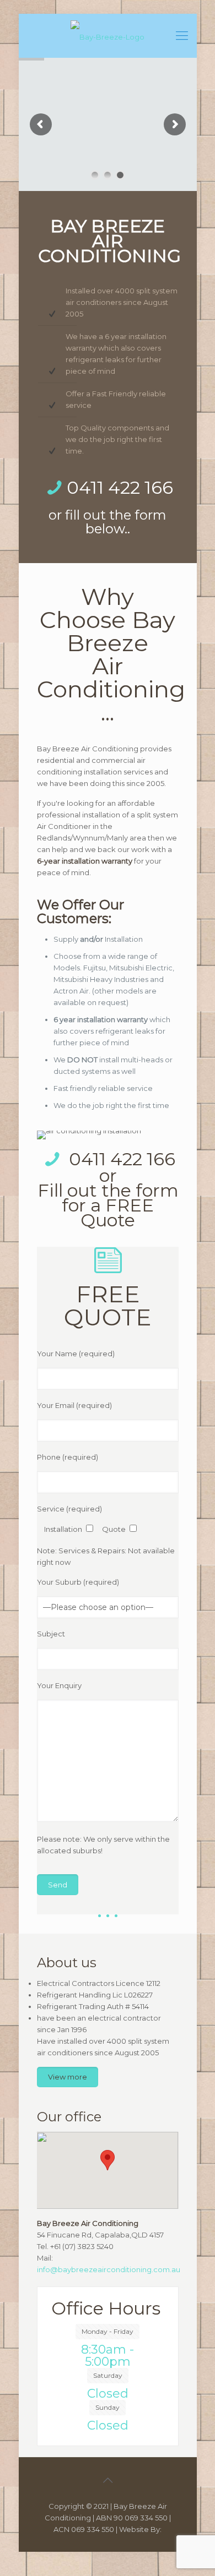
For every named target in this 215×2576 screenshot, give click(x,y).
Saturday (108, 2375)
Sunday (108, 2407)
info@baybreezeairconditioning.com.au (109, 2269)
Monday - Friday (108, 2331)
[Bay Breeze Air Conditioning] (108, 36)
